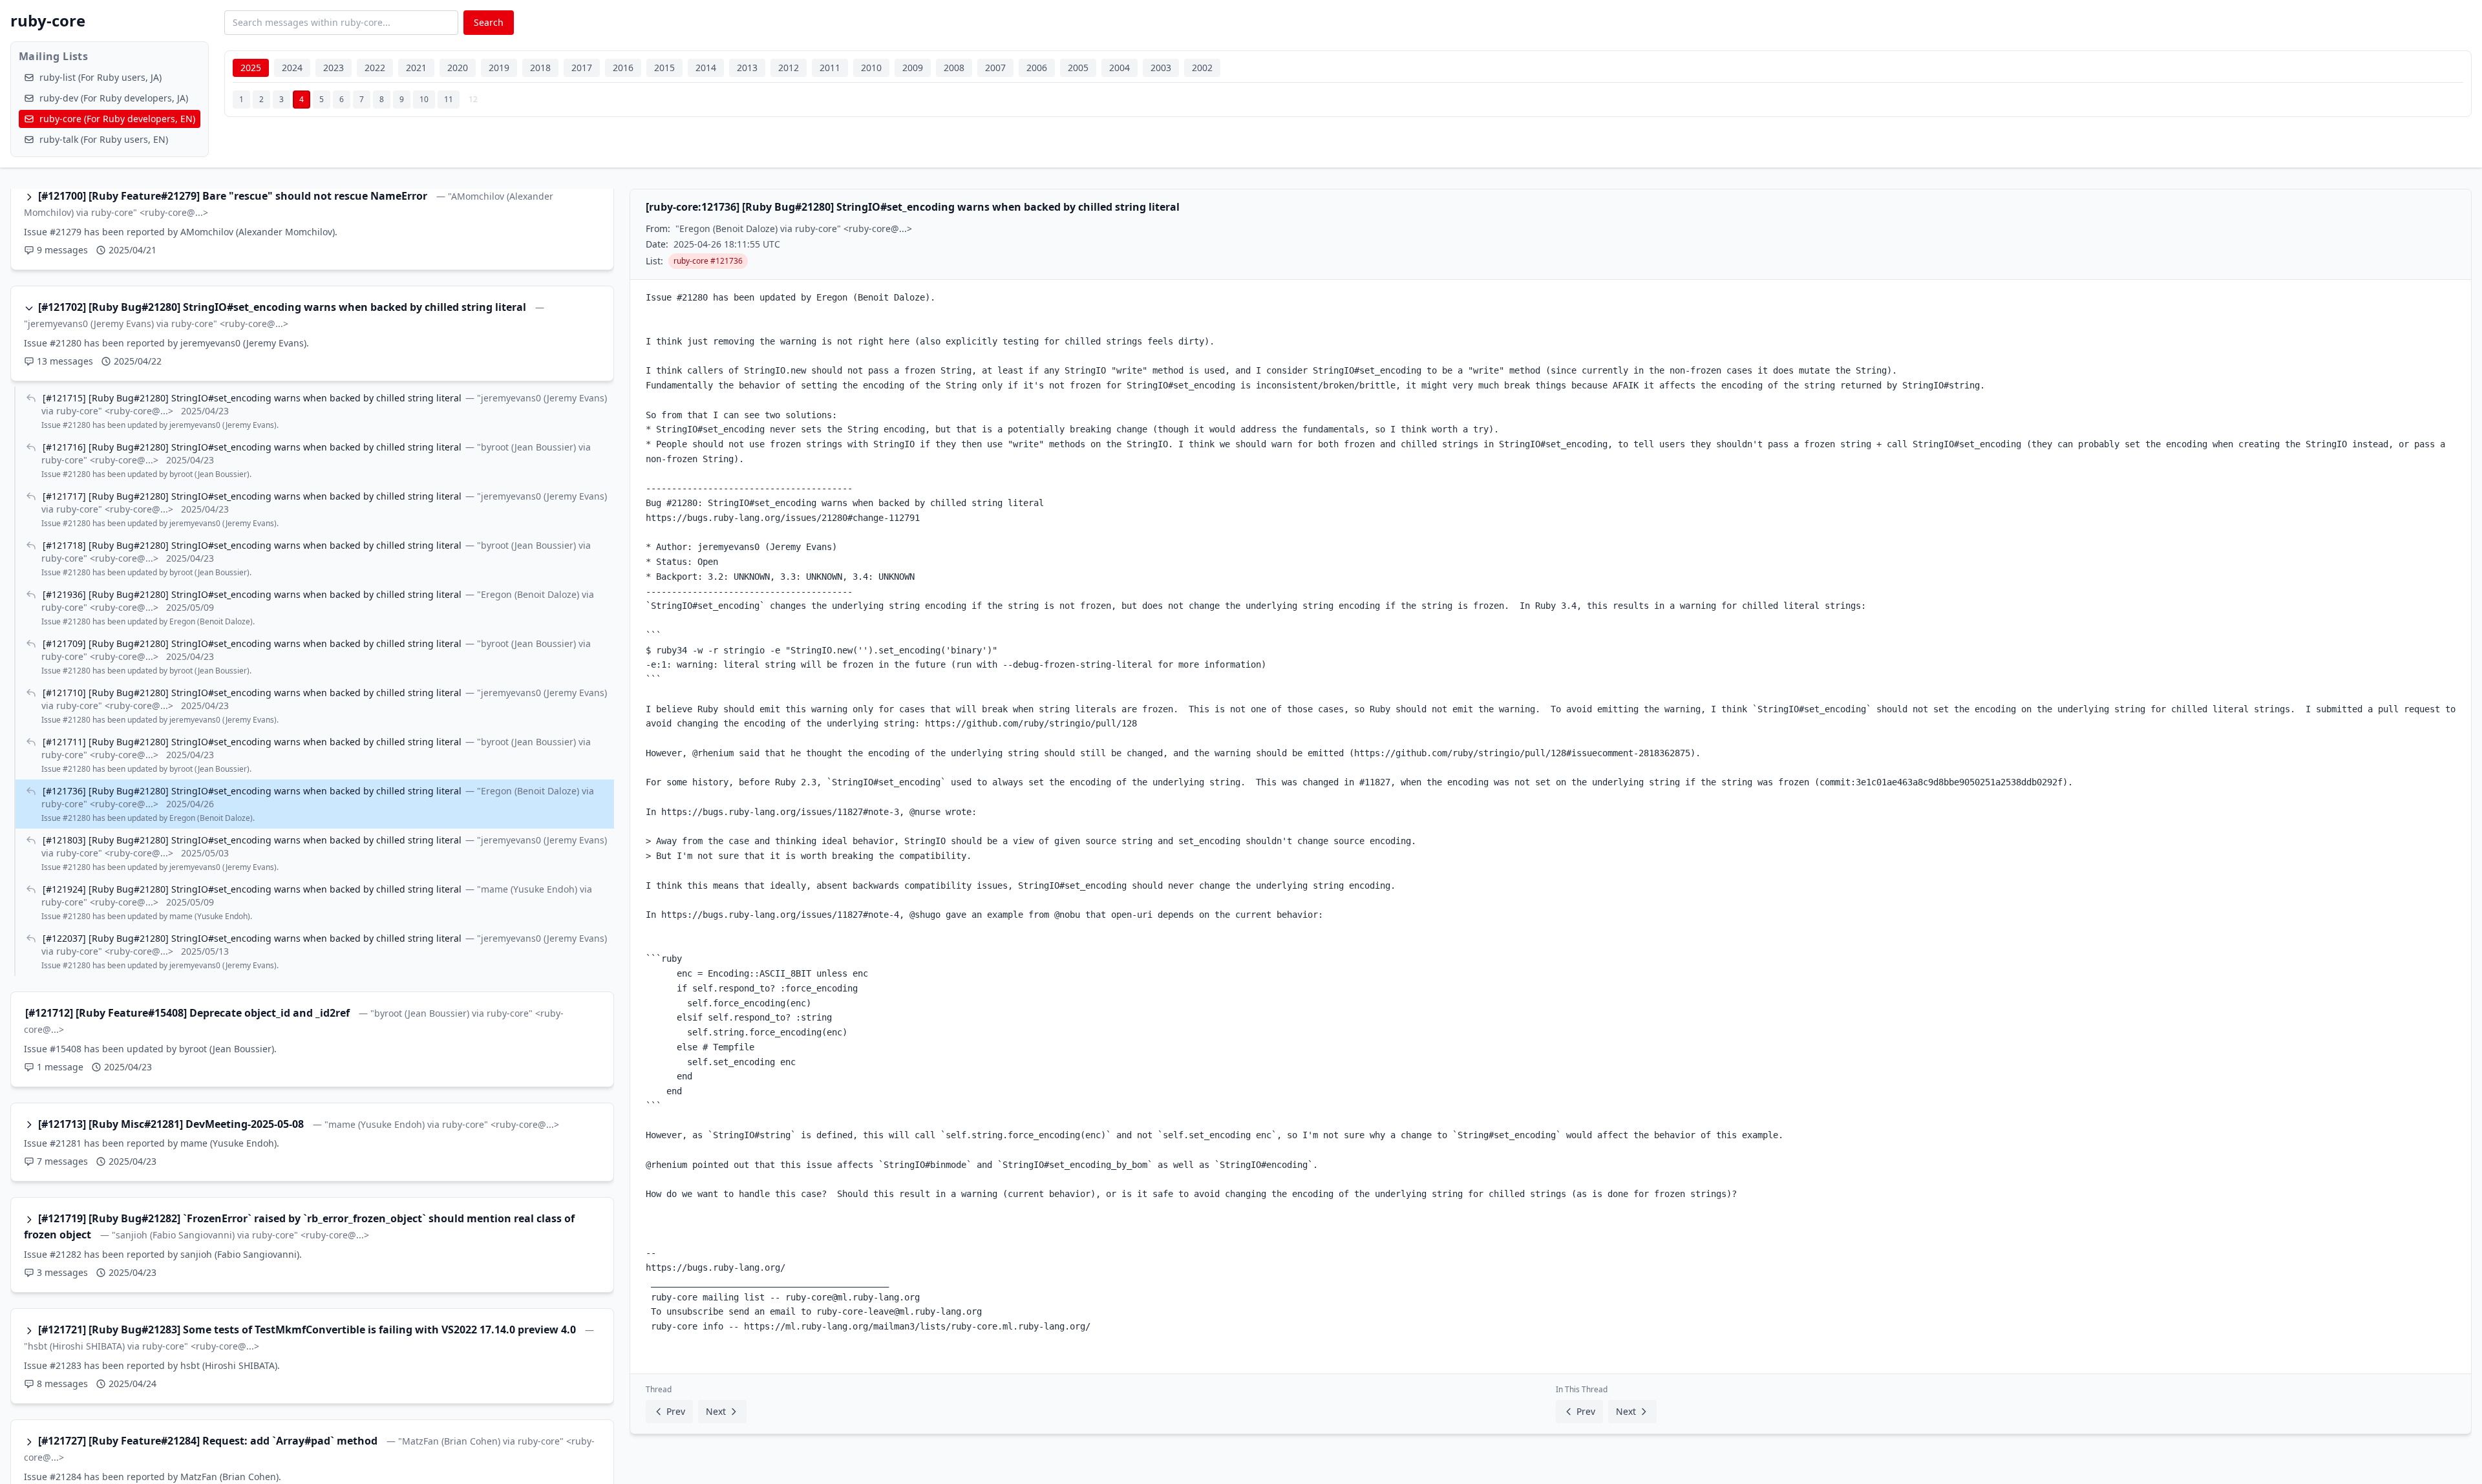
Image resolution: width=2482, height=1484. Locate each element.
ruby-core (48, 20)
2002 (1202, 68)
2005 (1078, 68)
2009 (913, 68)
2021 (416, 68)
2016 (623, 68)
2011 (830, 68)
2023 (334, 68)
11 (449, 99)
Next (716, 1411)
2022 (375, 68)
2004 (1119, 68)
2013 (747, 68)
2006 (1037, 68)
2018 (540, 68)
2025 (251, 68)
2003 (1161, 68)
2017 (582, 68)
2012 (789, 68)
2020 (458, 68)
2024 (292, 68)
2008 (954, 68)
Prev (676, 1411)
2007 (995, 68)
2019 (499, 68)
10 (424, 99)
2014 (706, 68)
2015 (664, 68)
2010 (871, 68)
